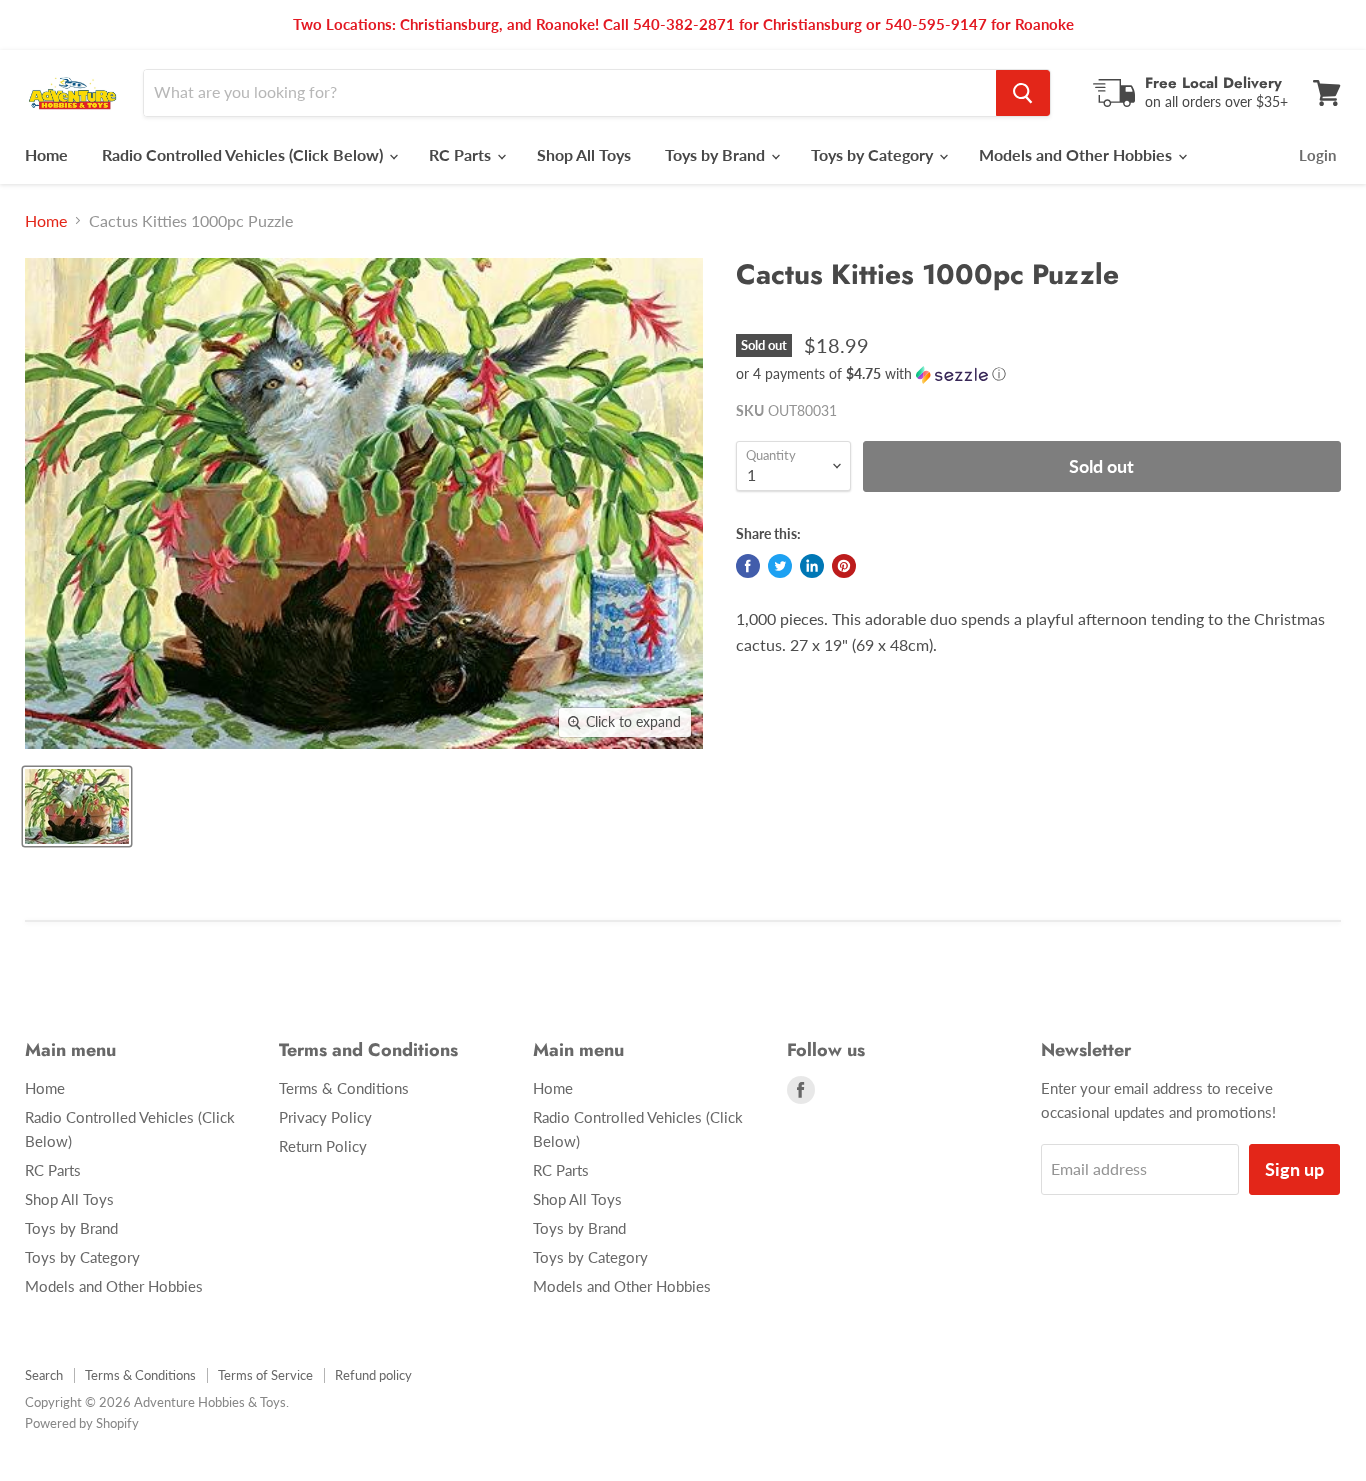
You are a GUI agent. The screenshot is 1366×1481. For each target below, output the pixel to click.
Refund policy (373, 1375)
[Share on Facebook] (748, 566)
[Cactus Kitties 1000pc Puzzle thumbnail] (77, 806)
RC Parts (462, 154)
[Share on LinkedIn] (812, 566)
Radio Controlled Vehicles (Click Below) (244, 154)
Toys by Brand (717, 154)
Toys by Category (874, 154)
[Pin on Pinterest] (844, 566)
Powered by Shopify (82, 1423)
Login (1317, 155)
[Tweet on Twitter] (780, 566)
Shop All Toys (584, 154)
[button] (1038, 374)
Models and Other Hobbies (1077, 154)
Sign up (1294, 1169)
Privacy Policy (325, 1117)
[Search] (1023, 93)
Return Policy (323, 1146)
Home (46, 154)
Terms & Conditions (344, 1088)
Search (44, 1375)
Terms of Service (265, 1375)
